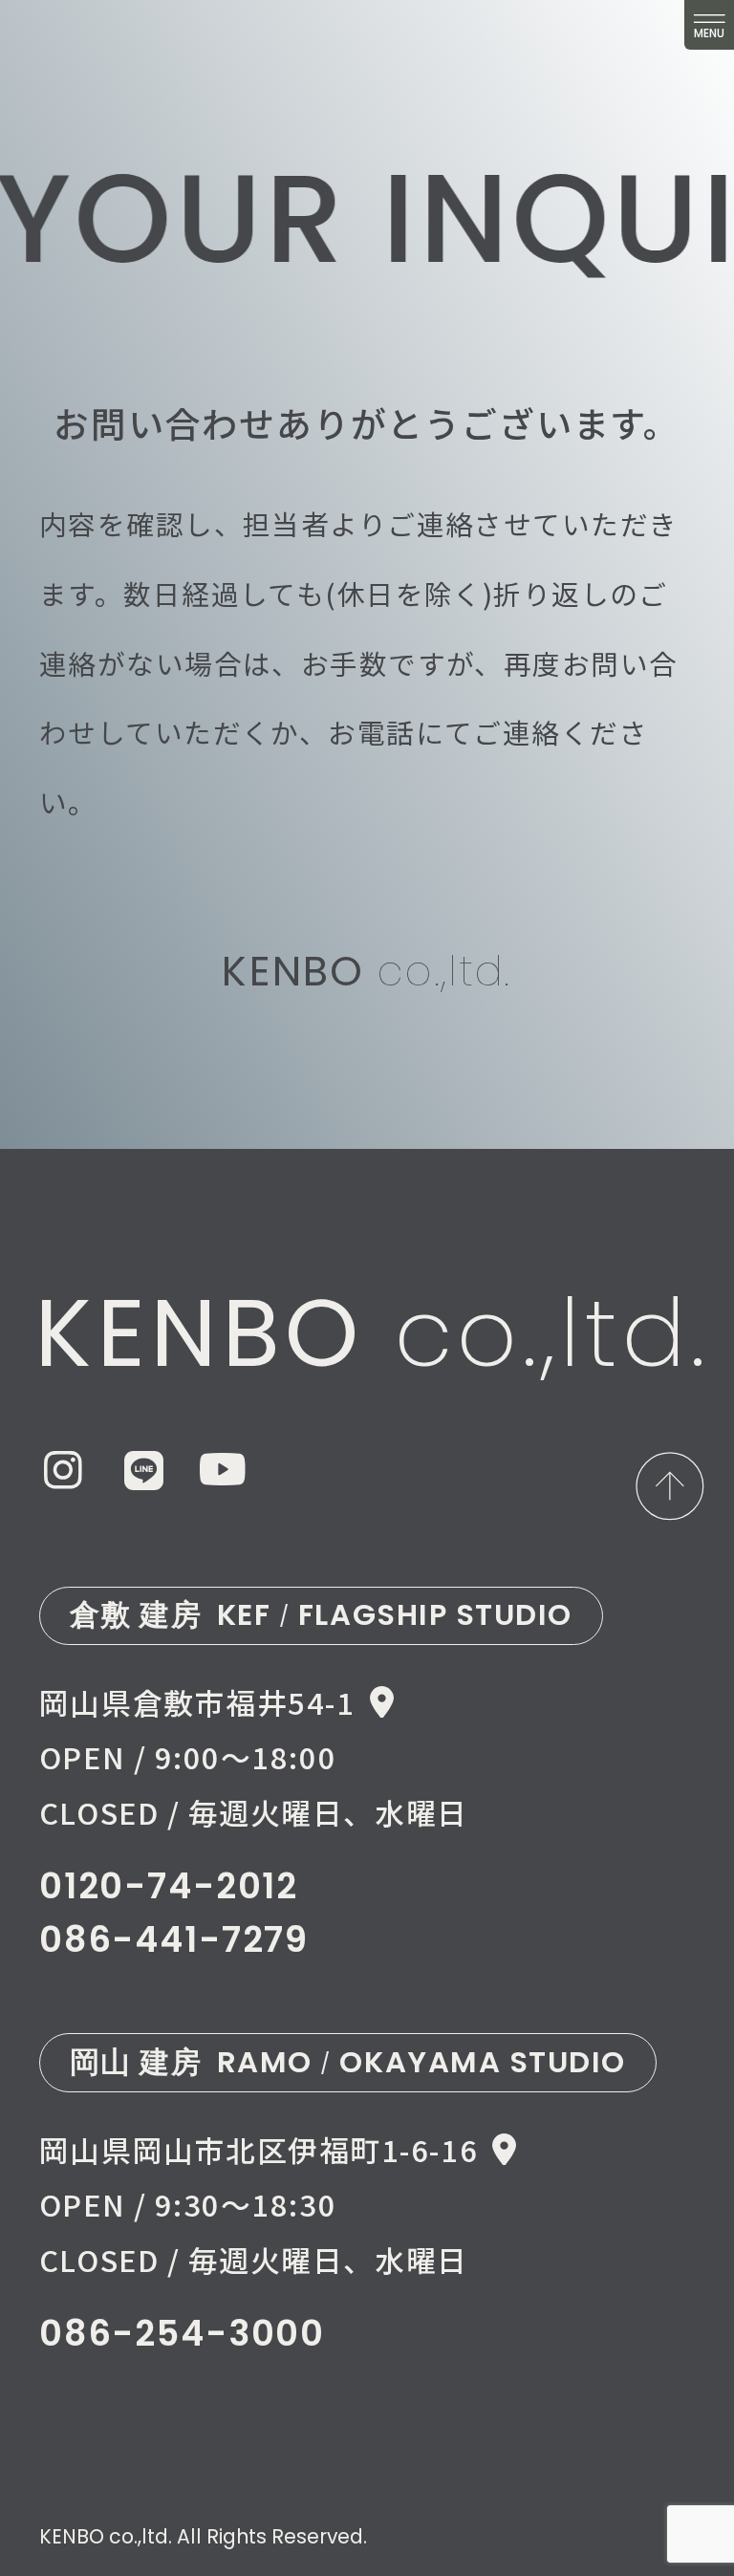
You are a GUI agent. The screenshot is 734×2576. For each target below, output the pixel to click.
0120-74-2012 (169, 1886)
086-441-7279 (174, 1940)
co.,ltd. (367, 971)
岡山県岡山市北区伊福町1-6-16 (259, 2149)
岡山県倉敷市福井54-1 (197, 1702)
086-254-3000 (182, 2334)
